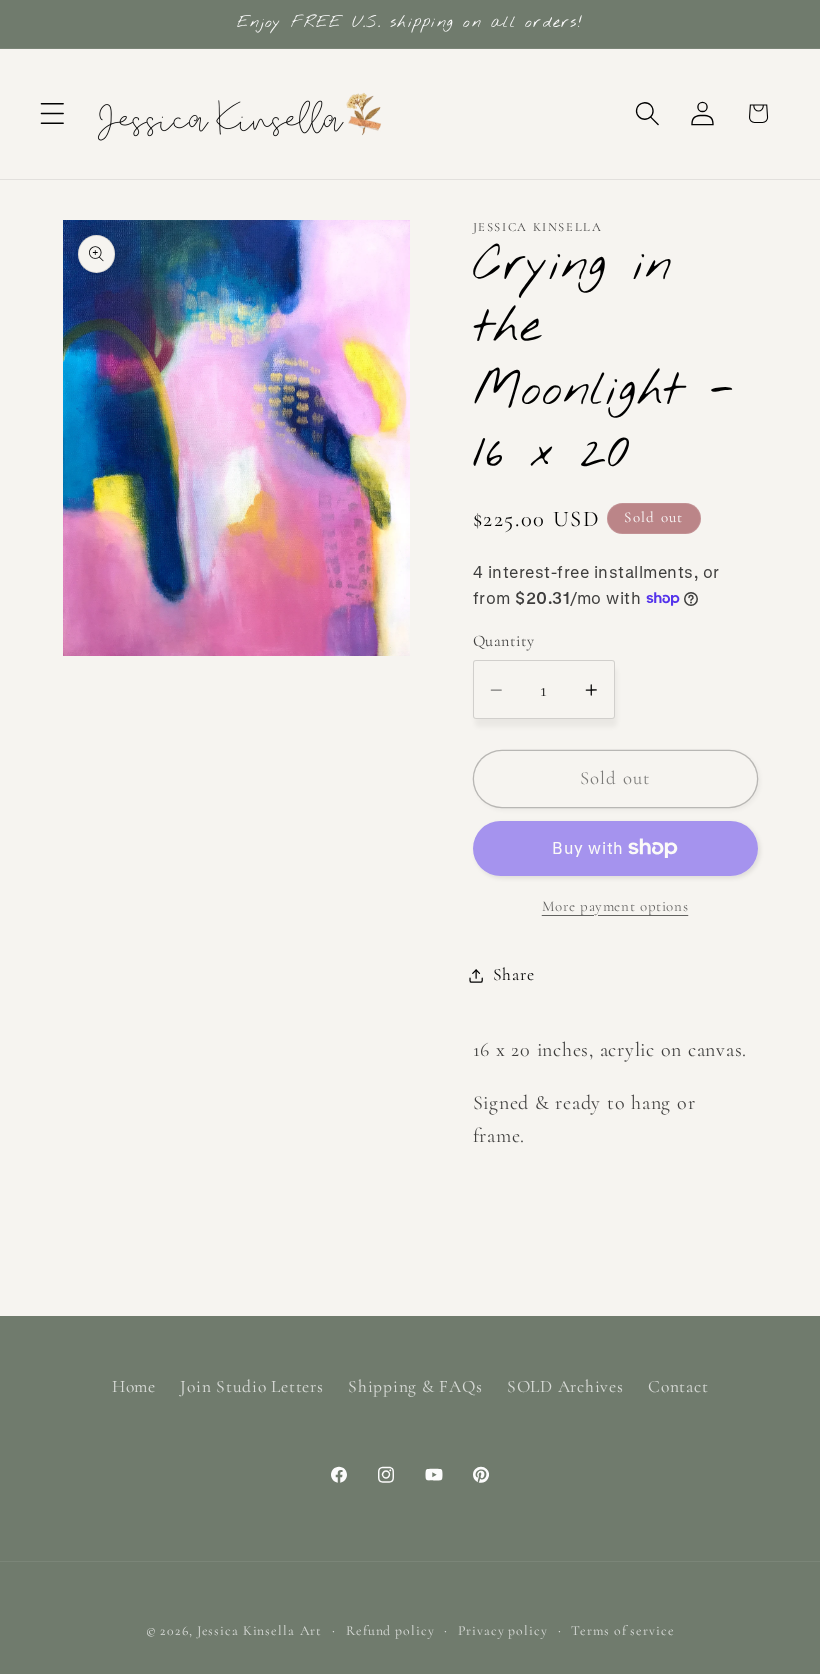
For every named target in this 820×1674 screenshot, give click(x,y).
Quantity (504, 641)
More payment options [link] (615, 906)
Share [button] (514, 974)
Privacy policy (502, 1630)
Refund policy (390, 1630)
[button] (52, 113)
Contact (678, 1386)
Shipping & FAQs (415, 1386)
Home (134, 1386)
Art (311, 1630)
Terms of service (622, 1630)
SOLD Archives (565, 1386)
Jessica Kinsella (246, 1630)
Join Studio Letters (251, 1386)
